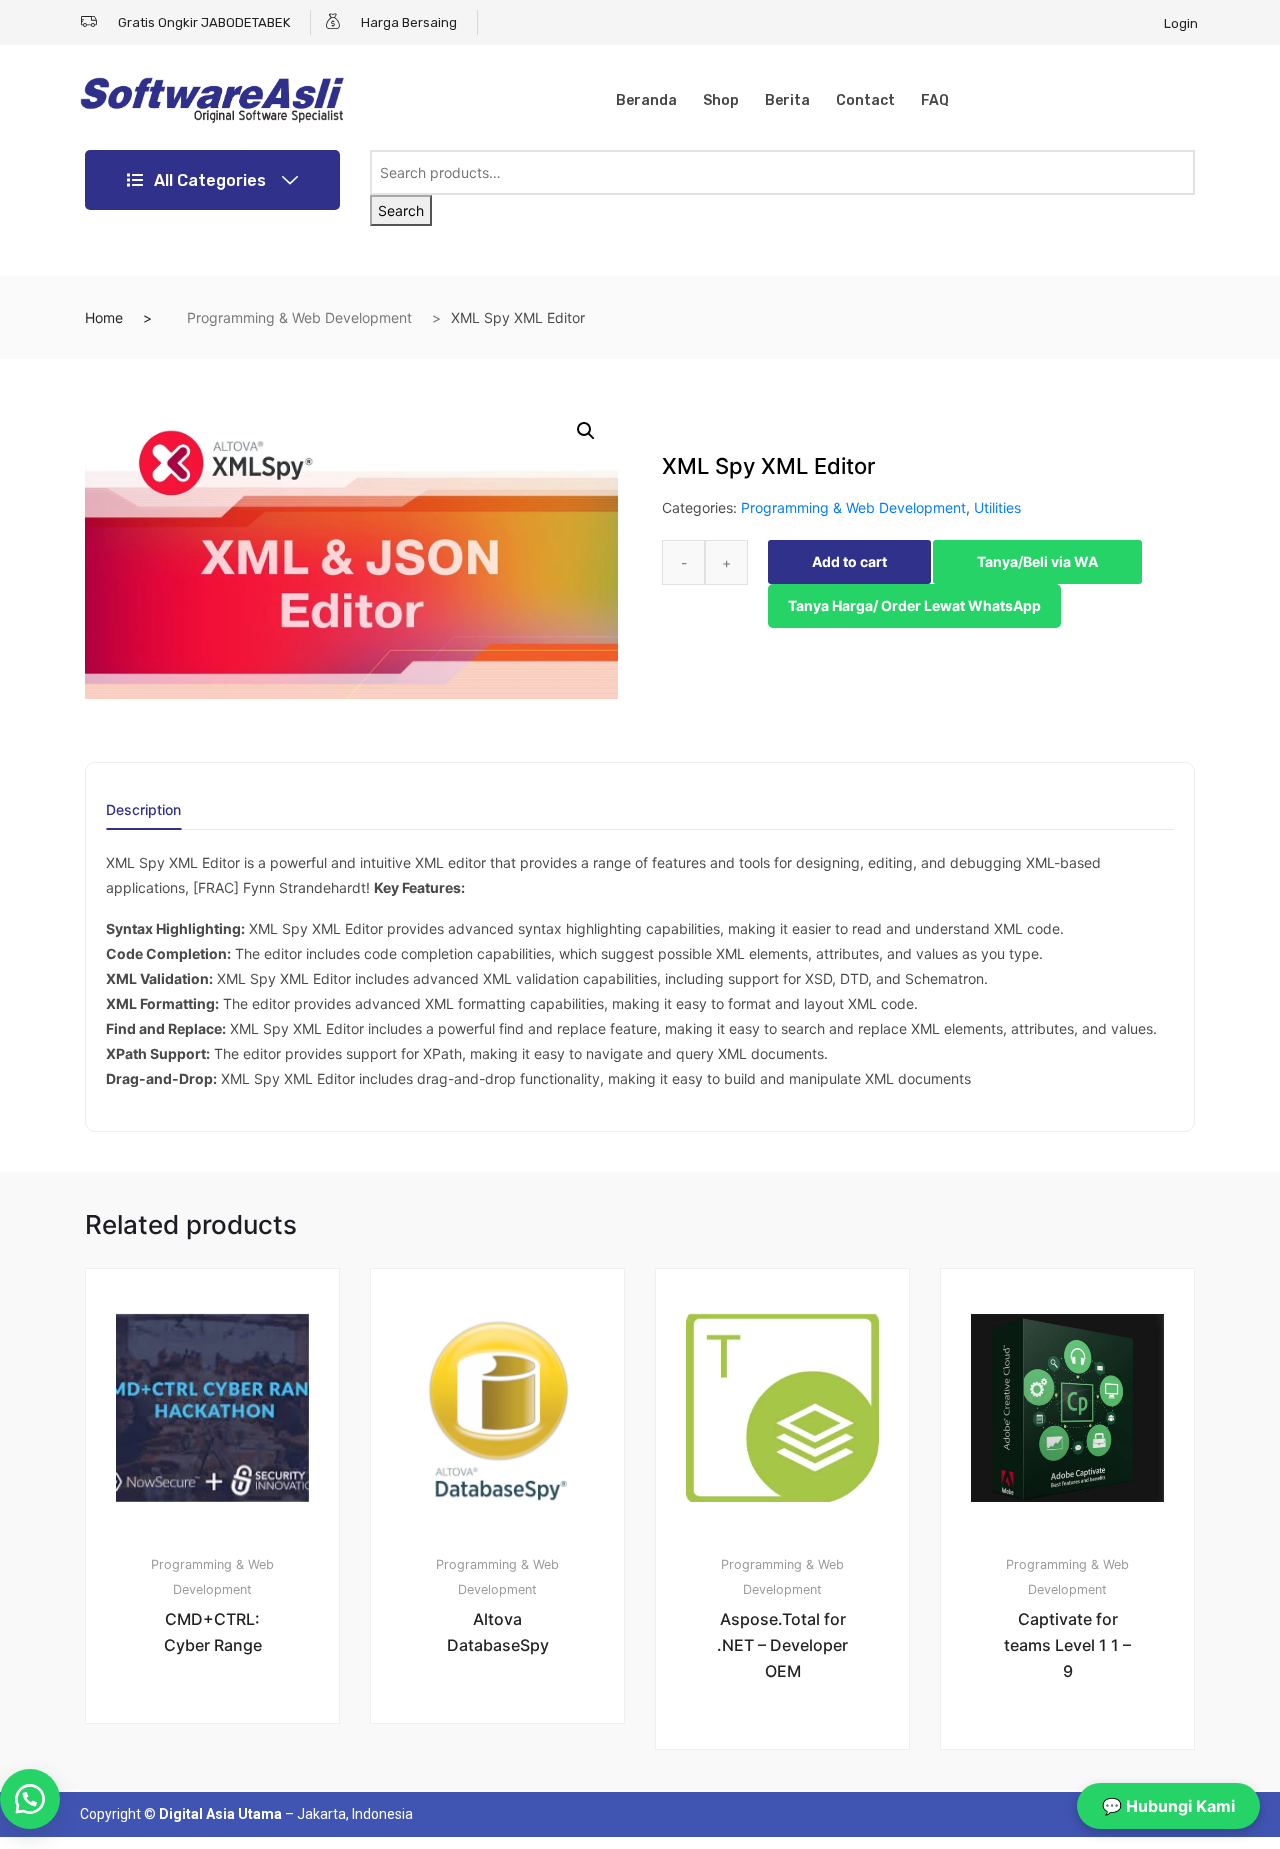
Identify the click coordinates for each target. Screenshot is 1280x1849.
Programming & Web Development (299, 317)
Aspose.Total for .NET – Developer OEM (782, 1645)
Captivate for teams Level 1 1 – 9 (1067, 1645)
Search (401, 210)
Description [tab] (143, 810)
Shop (721, 100)
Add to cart (849, 561)
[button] (586, 431)
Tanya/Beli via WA (1037, 561)
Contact (865, 100)
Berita (787, 100)
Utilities (997, 507)
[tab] (143, 816)
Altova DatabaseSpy (498, 1632)
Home (104, 317)
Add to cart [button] (224, 1790)
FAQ (935, 100)
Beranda (646, 100)
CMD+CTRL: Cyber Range (213, 1632)
